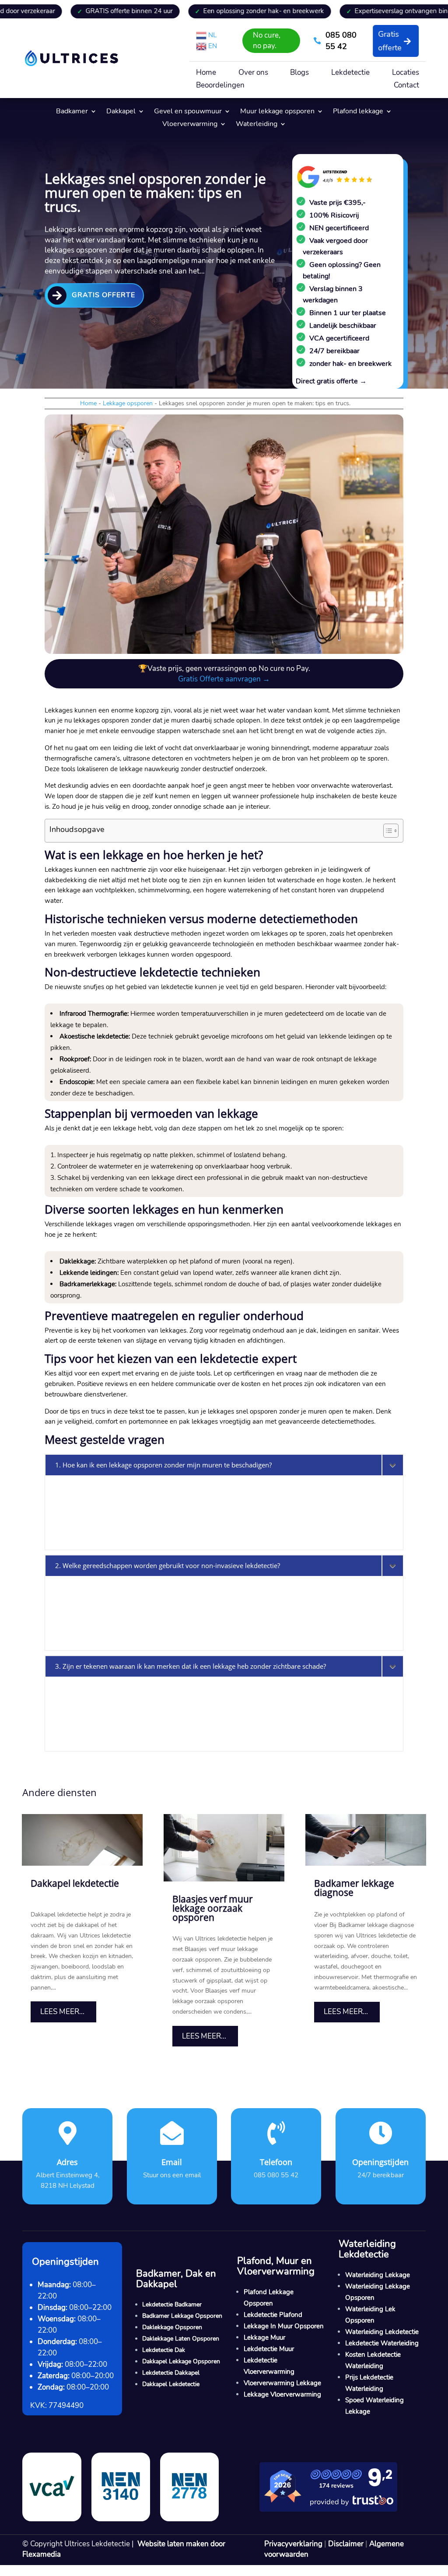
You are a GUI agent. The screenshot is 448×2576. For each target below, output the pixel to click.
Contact (406, 86)
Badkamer (72, 112)
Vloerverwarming (190, 125)
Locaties (406, 74)
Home (206, 74)
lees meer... (62, 2012)
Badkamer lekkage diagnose (354, 1888)
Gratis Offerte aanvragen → (224, 679)
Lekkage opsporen (128, 403)
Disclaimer (346, 2544)
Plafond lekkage (358, 112)
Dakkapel (121, 112)
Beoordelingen (220, 86)
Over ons (253, 74)
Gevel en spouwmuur (188, 112)
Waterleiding (257, 125)
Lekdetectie (350, 74)
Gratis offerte (390, 41)
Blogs (299, 74)
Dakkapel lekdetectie (75, 1883)
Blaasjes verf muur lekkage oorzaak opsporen (213, 1908)
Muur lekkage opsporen (277, 112)
